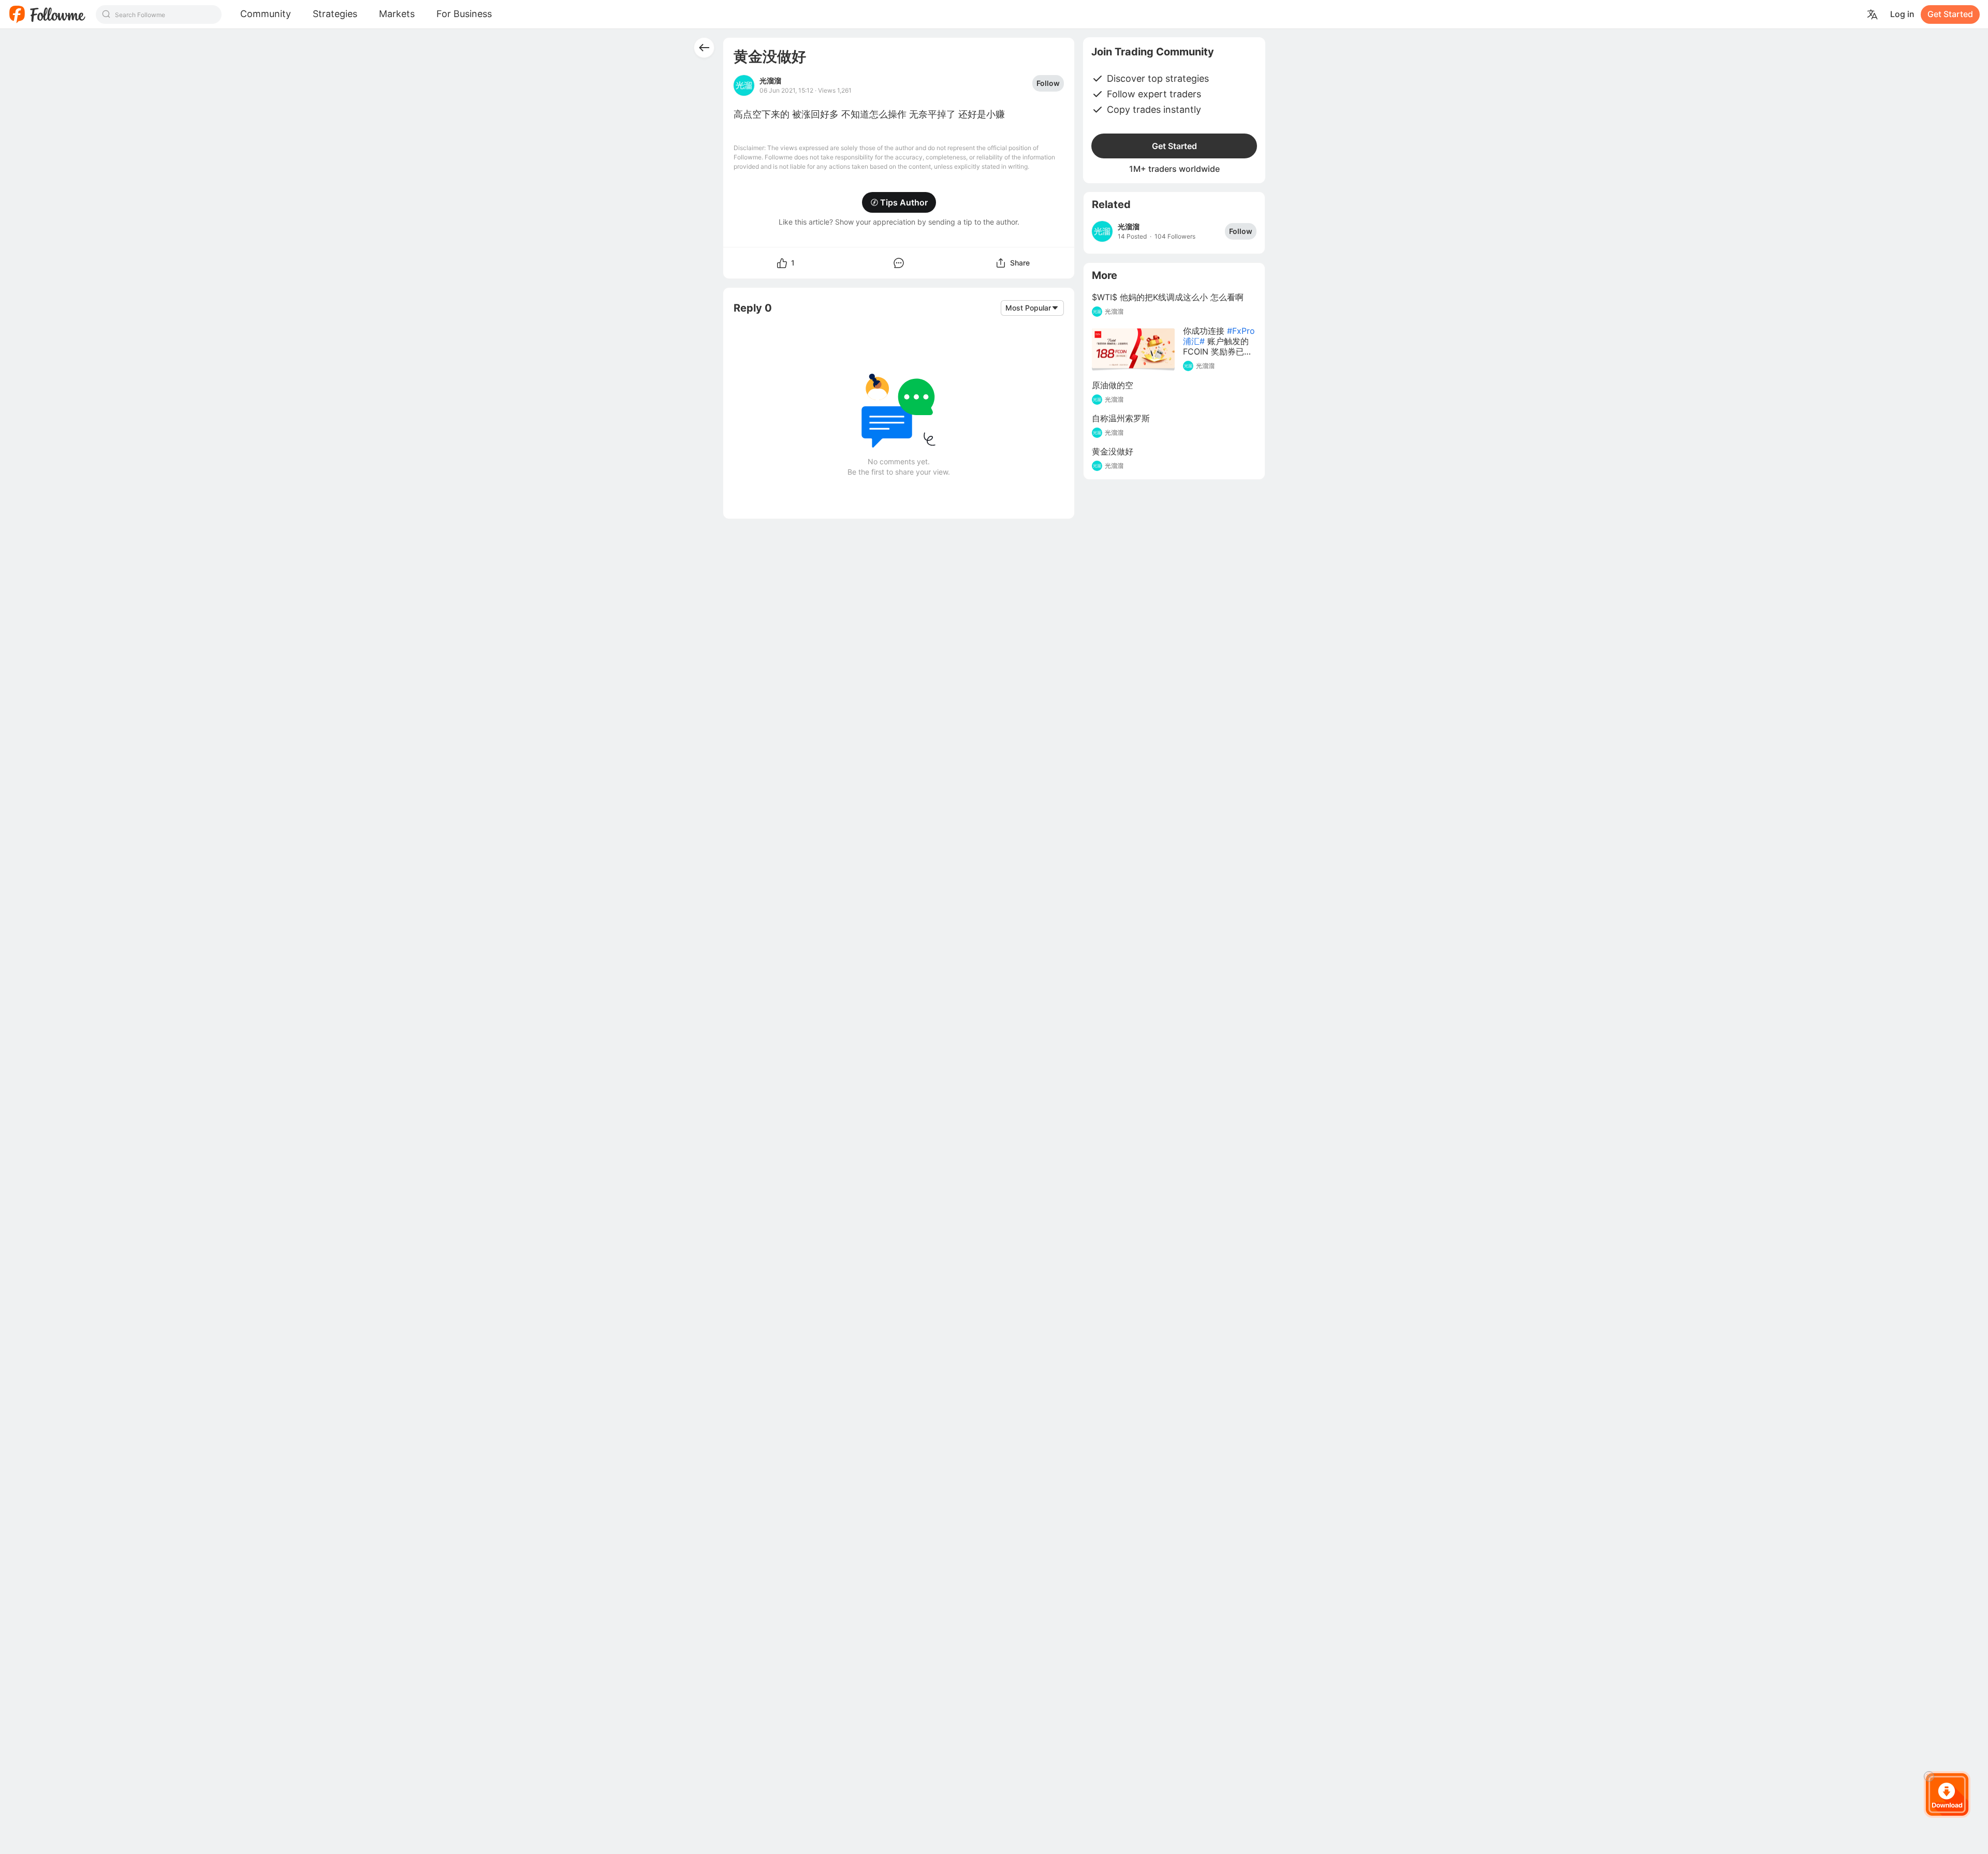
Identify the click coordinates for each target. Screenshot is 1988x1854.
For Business (464, 14)
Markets (397, 14)
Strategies (335, 14)
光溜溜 (770, 81)
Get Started (1950, 14)
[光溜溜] (1102, 231)
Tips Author (904, 202)
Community (266, 14)
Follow (1048, 83)
